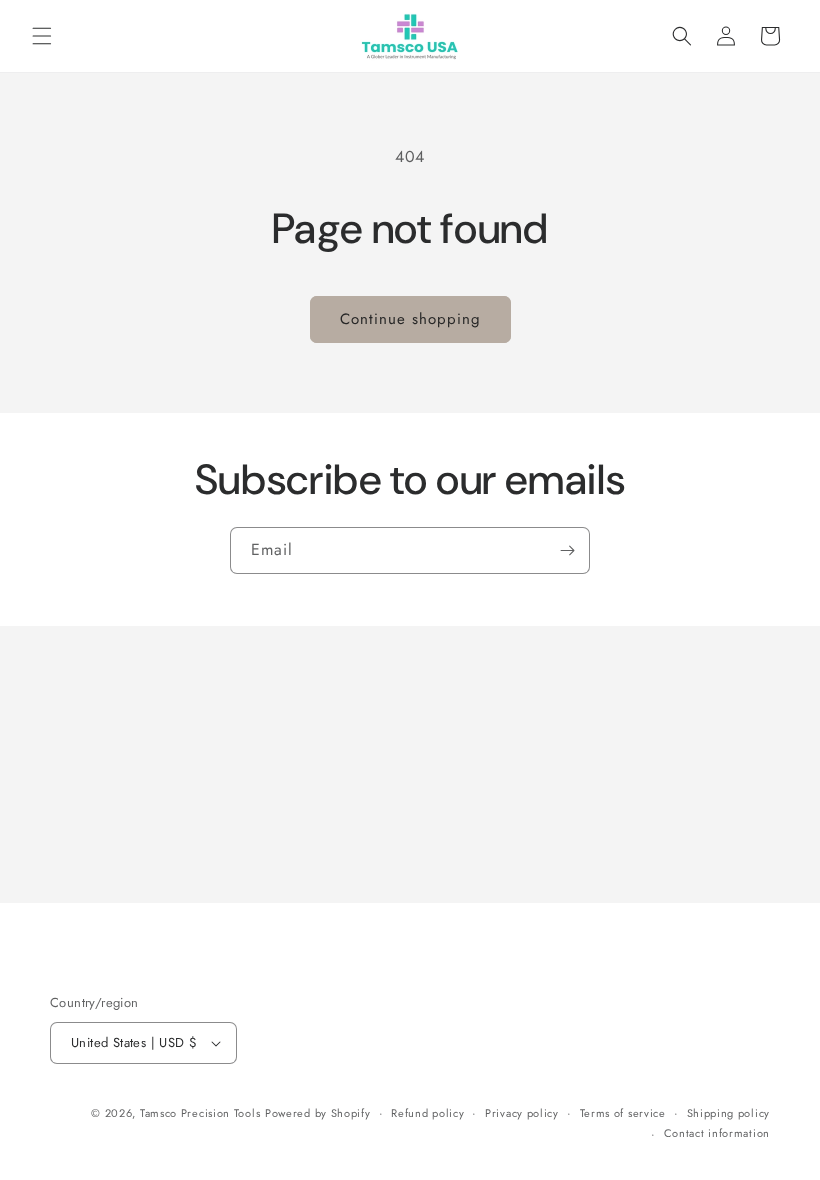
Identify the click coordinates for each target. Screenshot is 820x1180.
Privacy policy (522, 1113)
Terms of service (623, 1113)
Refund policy (427, 1113)
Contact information (717, 1133)
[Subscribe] (567, 550)
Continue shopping (410, 319)
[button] (42, 36)
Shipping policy (729, 1113)
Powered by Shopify (318, 1113)
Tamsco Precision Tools (200, 1113)
